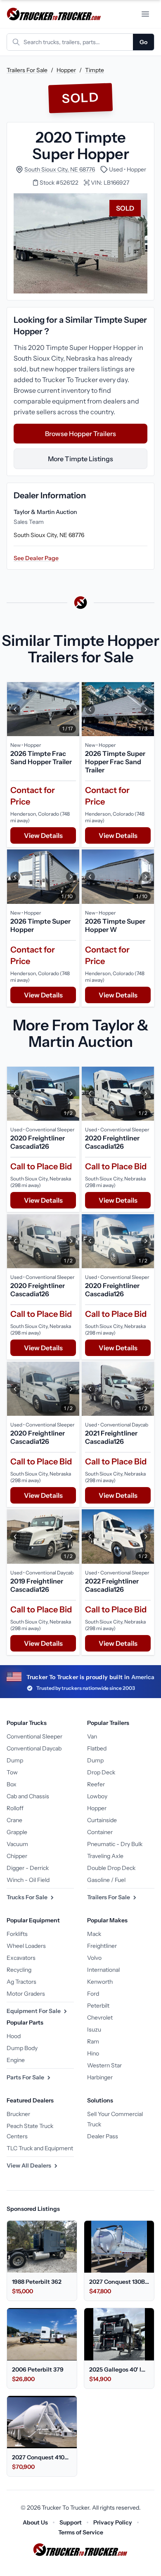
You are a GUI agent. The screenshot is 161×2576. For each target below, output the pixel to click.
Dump (15, 1760)
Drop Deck (101, 1772)
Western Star (104, 2065)
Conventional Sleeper (34, 1736)
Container (100, 1832)
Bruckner (18, 2114)
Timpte (95, 70)
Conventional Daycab (34, 1748)
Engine (16, 2060)
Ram (93, 2041)
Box (12, 1784)
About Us (35, 2522)
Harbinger (100, 2077)
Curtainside (102, 1820)
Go (143, 42)
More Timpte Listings (80, 459)
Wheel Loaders (26, 1946)
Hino (93, 2053)
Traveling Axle (105, 1856)
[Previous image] (15, 709)
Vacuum (17, 1844)
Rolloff (15, 1808)
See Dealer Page (36, 558)
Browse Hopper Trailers (80, 434)
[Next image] (71, 709)
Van (92, 1736)
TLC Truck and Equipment (40, 2148)
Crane (14, 1820)
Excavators (21, 1958)
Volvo (94, 1958)
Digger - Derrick (28, 1868)
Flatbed (97, 1748)
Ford (93, 1994)
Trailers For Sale (27, 70)
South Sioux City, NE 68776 (60, 169)
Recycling (19, 1970)
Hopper (66, 70)
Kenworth (100, 1982)
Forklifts (17, 1934)
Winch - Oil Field (28, 1880)
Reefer (96, 1784)
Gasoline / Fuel (106, 1880)
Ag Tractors (21, 1982)
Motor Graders (26, 1994)
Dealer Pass (103, 2136)
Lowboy (97, 1796)
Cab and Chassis (28, 1796)
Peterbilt (98, 2006)
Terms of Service (81, 2532)
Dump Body (22, 2048)
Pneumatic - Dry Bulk (115, 1844)
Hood (14, 2036)
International (103, 1970)
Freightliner (102, 1946)
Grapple (17, 1832)
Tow (12, 1772)
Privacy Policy (113, 2522)
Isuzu (94, 2029)
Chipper (17, 1856)
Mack (94, 1934)
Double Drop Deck (111, 1868)
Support (71, 2522)
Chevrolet (100, 2018)
